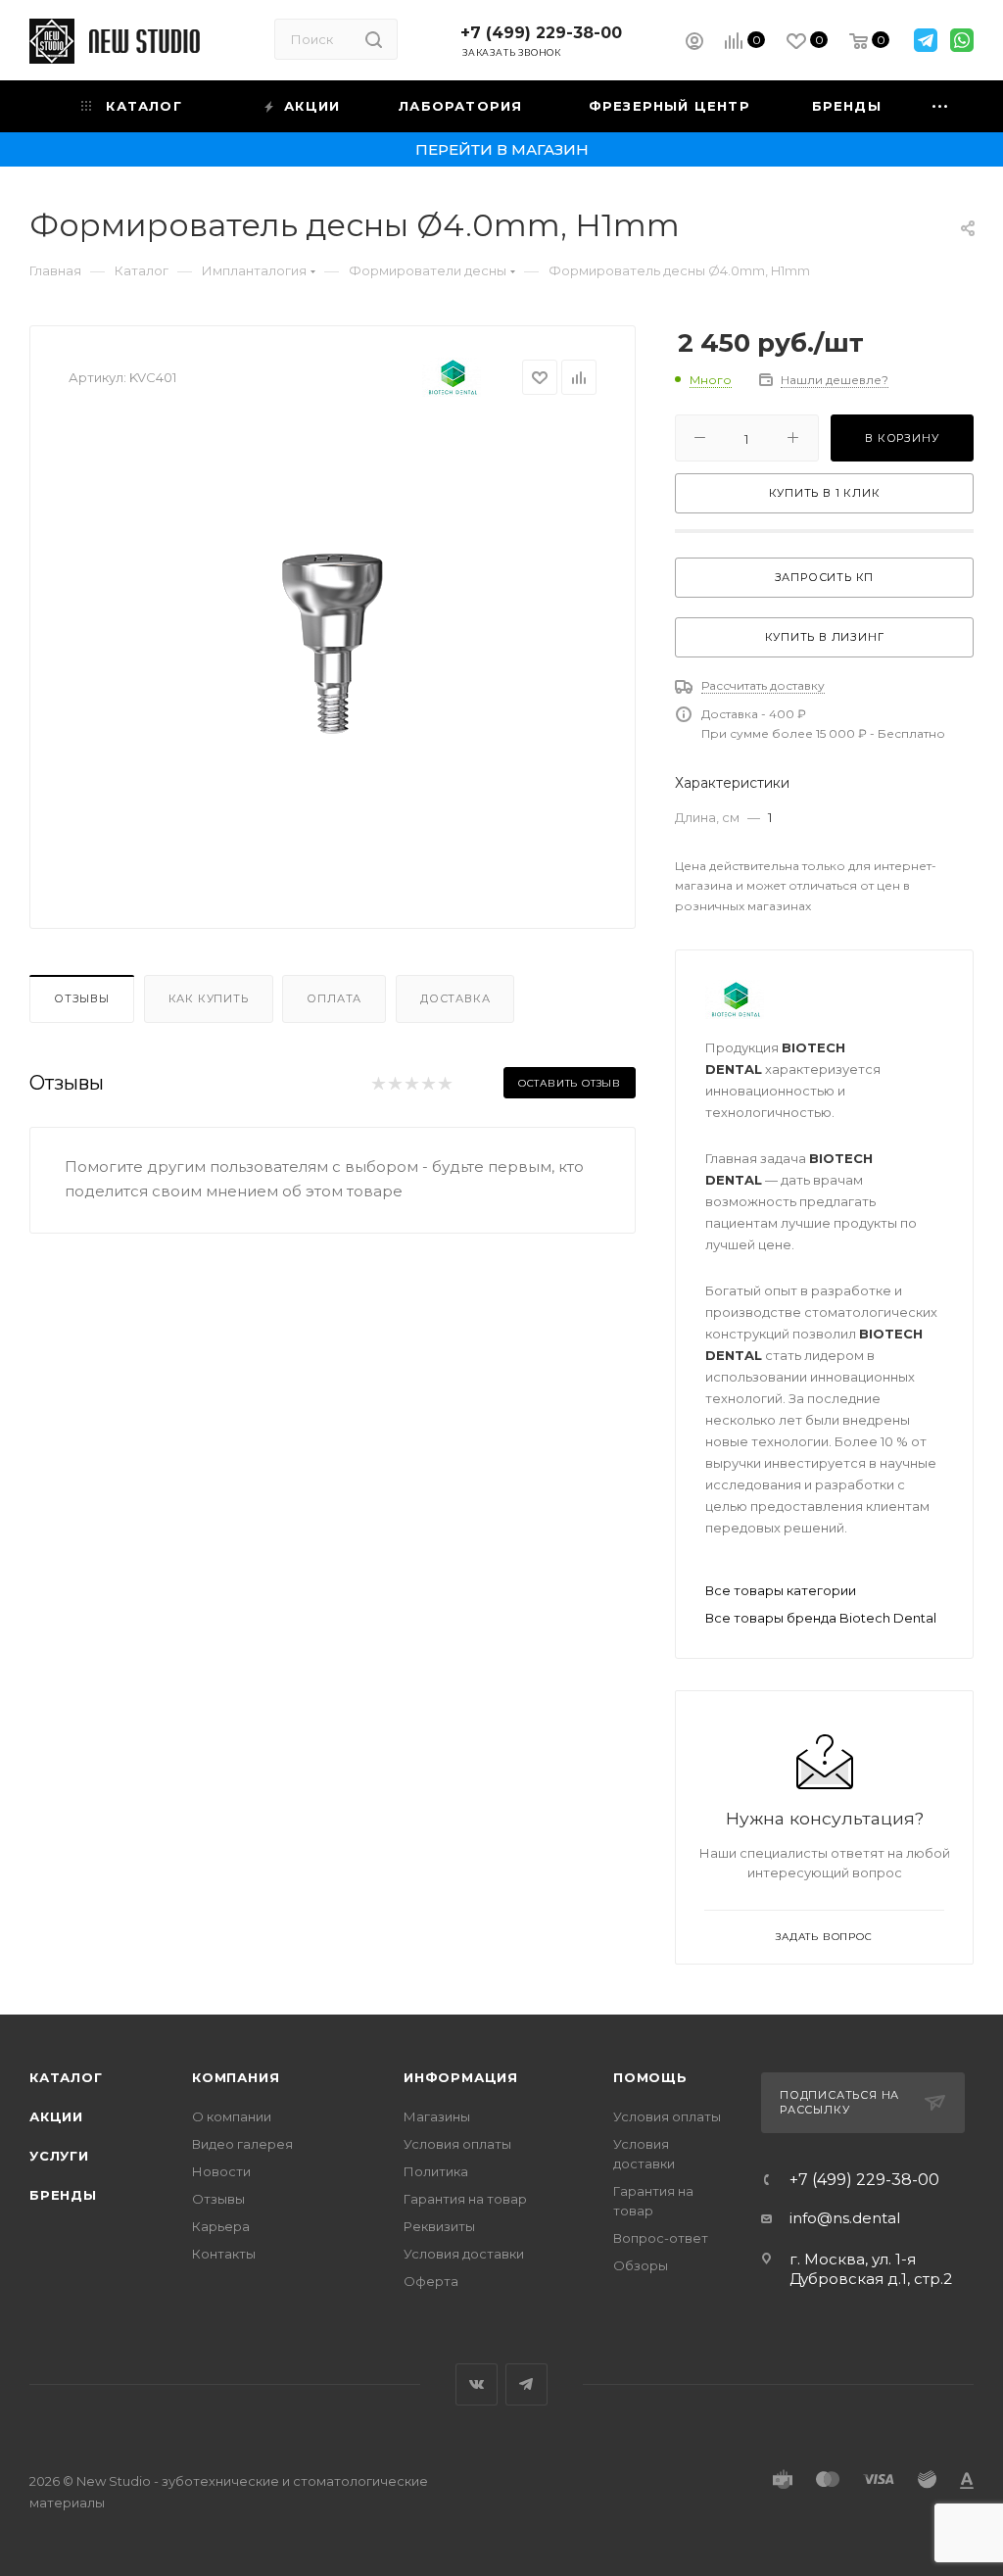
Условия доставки (464, 2254)
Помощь (650, 2077)
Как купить (209, 998)
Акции (56, 2116)
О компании (232, 2116)
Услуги (59, 2156)
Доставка (455, 998)
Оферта (431, 2281)
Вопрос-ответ (661, 2238)
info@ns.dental (845, 2218)
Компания (236, 2077)
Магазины (437, 2116)
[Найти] (374, 39)
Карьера (221, 2226)
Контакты (224, 2254)
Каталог (66, 2077)
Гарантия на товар (465, 2199)
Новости (221, 2171)
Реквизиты (439, 2226)
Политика (436, 2171)
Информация (461, 2077)
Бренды (63, 2195)
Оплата (334, 998)
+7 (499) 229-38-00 (541, 33)
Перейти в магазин (502, 149)
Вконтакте (477, 2384)
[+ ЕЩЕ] (941, 106)
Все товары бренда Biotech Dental (821, 1618)
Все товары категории (781, 1590)
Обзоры (641, 2265)
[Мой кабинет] (694, 44)
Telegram (526, 2384)
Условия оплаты (457, 2144)
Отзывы (82, 998)
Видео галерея (242, 2144)
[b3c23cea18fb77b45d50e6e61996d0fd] (333, 642)
